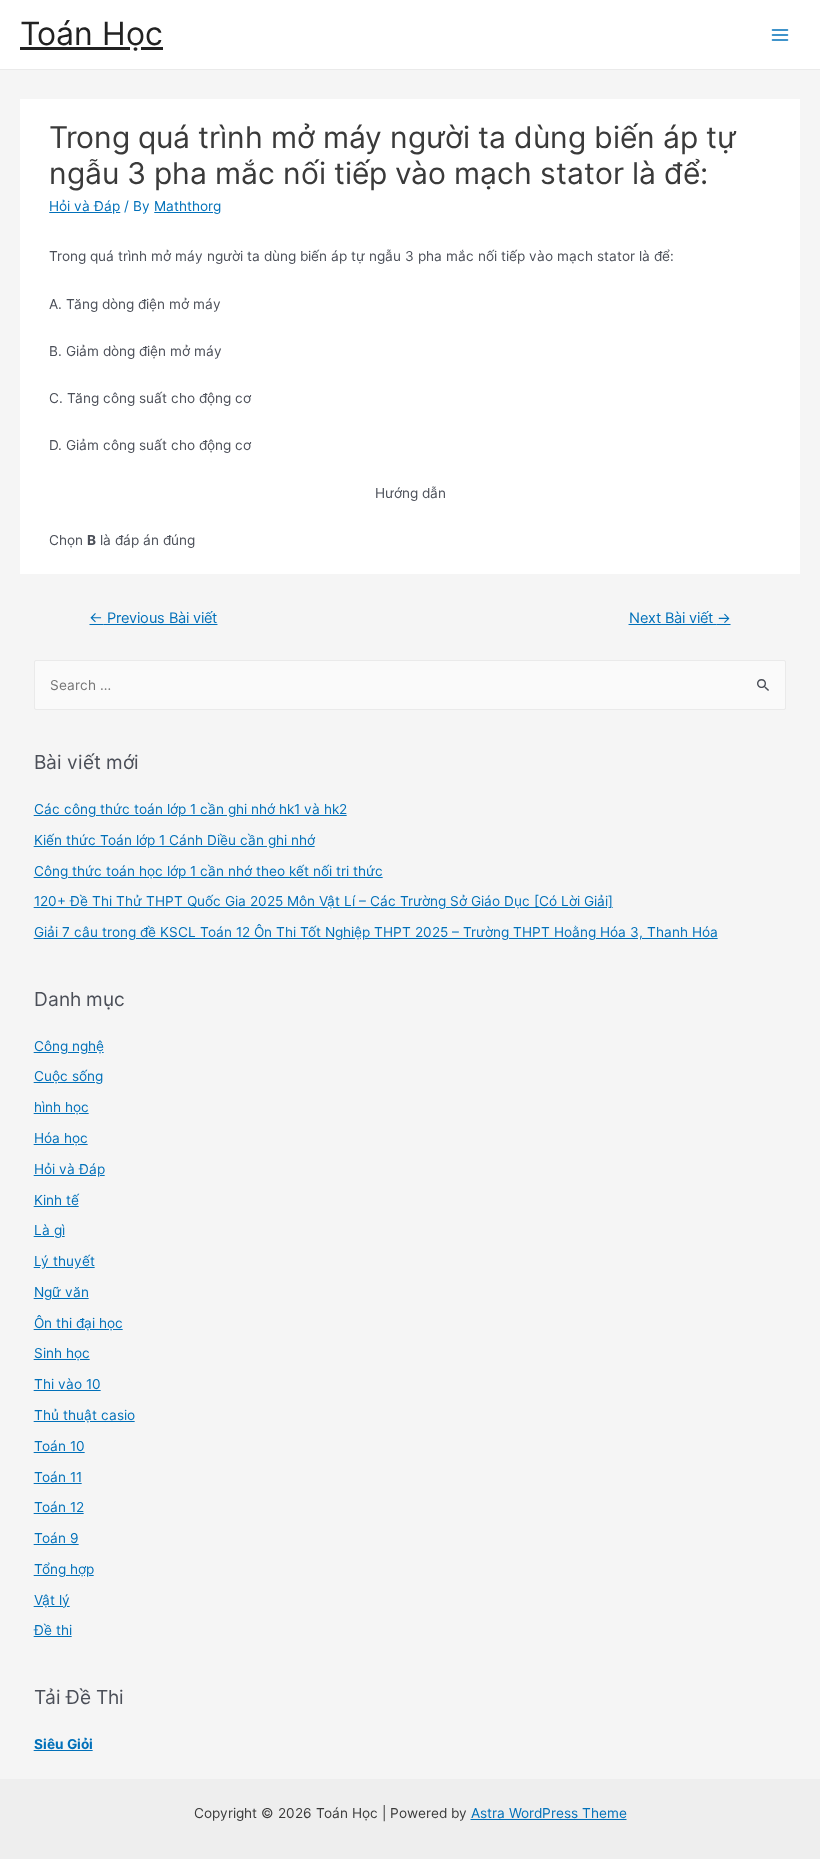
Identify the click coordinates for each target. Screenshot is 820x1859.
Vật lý (52, 1600)
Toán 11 (58, 1477)
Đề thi (53, 1630)
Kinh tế (56, 1200)
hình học (61, 1107)
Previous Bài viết (153, 618)
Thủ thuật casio (84, 1415)
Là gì (49, 1230)
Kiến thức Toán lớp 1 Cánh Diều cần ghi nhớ (174, 840)
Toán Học (91, 33)
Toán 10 (59, 1446)
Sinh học (62, 1353)
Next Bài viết (680, 618)
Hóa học (61, 1138)
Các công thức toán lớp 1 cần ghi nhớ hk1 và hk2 (190, 809)
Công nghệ (69, 1046)
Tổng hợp (64, 1569)
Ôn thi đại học (78, 1323)
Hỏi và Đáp (84, 206)
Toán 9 (56, 1538)
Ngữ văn (61, 1292)
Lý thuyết (64, 1261)
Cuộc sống (68, 1076)
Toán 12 (59, 1507)
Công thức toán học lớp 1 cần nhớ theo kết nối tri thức (208, 871)
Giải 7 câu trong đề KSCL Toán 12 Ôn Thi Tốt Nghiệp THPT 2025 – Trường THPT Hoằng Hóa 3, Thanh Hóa (376, 932)
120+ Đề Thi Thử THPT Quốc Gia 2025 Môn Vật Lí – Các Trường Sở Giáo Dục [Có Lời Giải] (323, 901)
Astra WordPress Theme (549, 1813)
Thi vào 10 (67, 1384)
